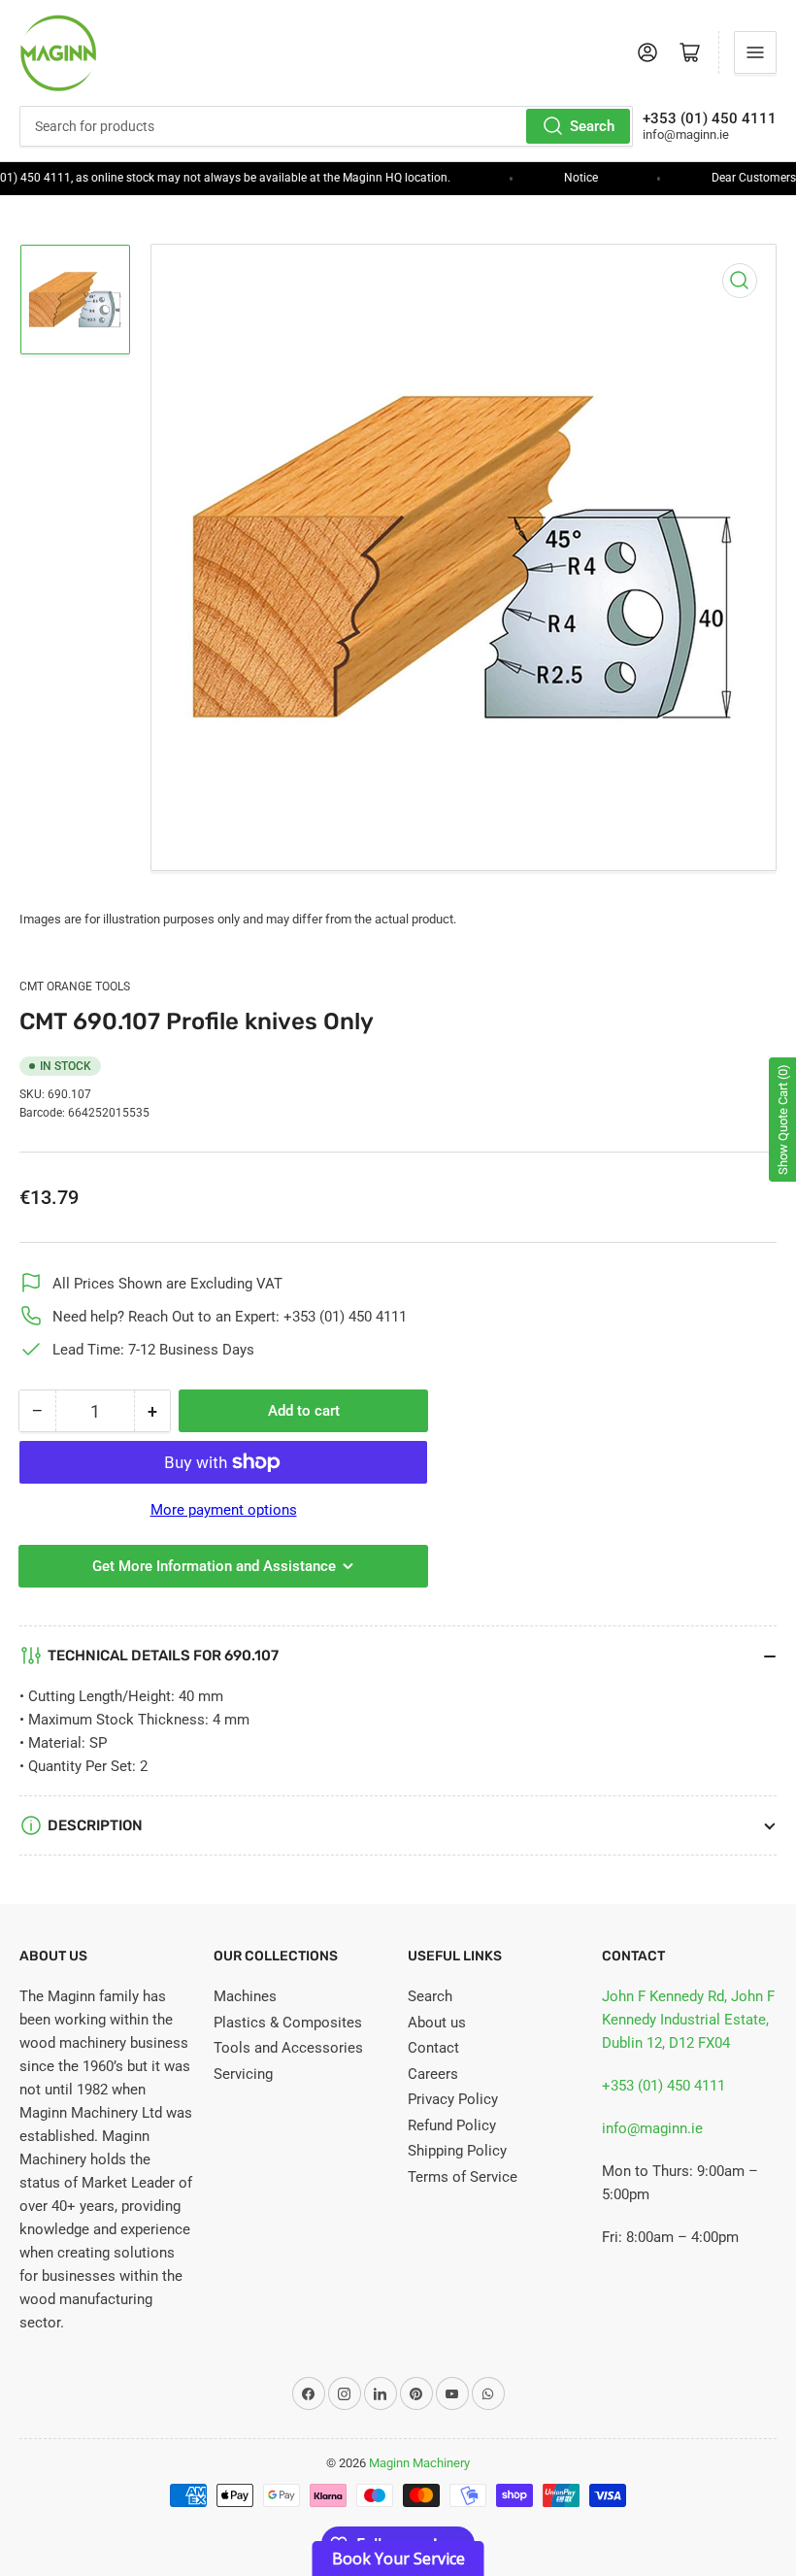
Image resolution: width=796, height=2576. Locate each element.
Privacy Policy (453, 2099)
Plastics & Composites (288, 2023)
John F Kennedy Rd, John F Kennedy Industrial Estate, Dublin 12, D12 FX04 (688, 2020)
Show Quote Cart (783, 1120)
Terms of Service (463, 2177)
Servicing (243, 2074)
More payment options (224, 1510)
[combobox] (326, 126)
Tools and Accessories (288, 2048)
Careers (433, 2074)
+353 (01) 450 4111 (663, 2086)
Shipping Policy (457, 2151)
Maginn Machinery (419, 2463)
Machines (245, 1996)
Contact (433, 2048)
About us (437, 2023)
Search (592, 126)
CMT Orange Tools (75, 987)
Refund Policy (452, 2125)
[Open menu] (755, 52)
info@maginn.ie (652, 2128)
